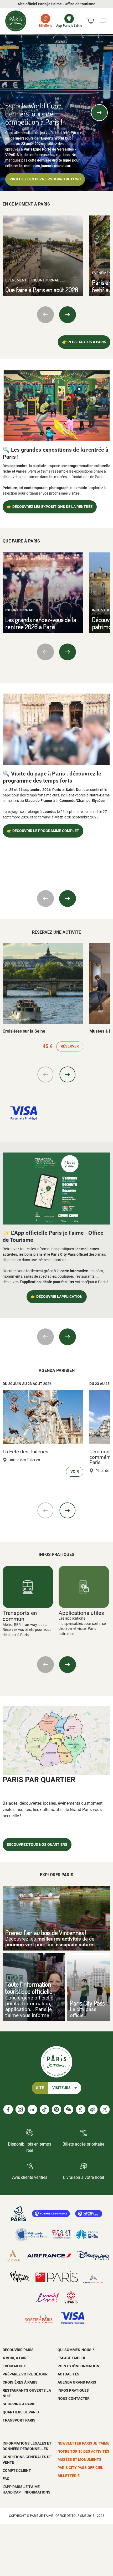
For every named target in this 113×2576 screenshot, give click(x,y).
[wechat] (69, 2109)
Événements (15, 2366)
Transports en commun (20, 1616)
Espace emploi (71, 2358)
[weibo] (93, 2109)
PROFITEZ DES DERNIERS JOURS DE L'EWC (45, 179)
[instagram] (20, 2109)
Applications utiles (81, 1613)
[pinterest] (56, 2109)
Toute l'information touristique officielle (29, 1988)
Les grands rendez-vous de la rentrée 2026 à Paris (41, 623)
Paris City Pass (87, 2003)
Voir (75, 1472)
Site (40, 2088)
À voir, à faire (16, 2358)
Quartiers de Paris (21, 2412)
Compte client (17, 2470)
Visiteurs (61, 2088)
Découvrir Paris (18, 2350)
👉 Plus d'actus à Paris (84, 342)
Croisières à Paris (20, 2382)
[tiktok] (44, 2109)
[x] (105, 2109)
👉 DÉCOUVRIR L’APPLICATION (57, 1297)
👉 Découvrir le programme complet (43, 831)
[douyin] (81, 2109)
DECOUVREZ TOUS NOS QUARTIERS (37, 1845)
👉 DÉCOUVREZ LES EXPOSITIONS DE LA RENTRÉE (50, 507)
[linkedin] (32, 2109)
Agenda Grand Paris (77, 2382)
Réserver (70, 1046)
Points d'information (78, 2366)
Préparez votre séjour (25, 2374)
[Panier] (90, 21)
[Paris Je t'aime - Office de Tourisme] (16, 21)
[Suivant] (99, 113)
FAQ (6, 2479)
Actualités (68, 2374)
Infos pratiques (73, 2390)
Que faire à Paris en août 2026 (42, 290)
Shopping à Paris (19, 2404)
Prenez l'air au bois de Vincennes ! (46, 1933)
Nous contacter (74, 2398)
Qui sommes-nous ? (76, 2350)
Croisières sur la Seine (24, 1031)
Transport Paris (19, 2420)
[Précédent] (14, 113)
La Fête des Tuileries (25, 1452)
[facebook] (8, 2109)
